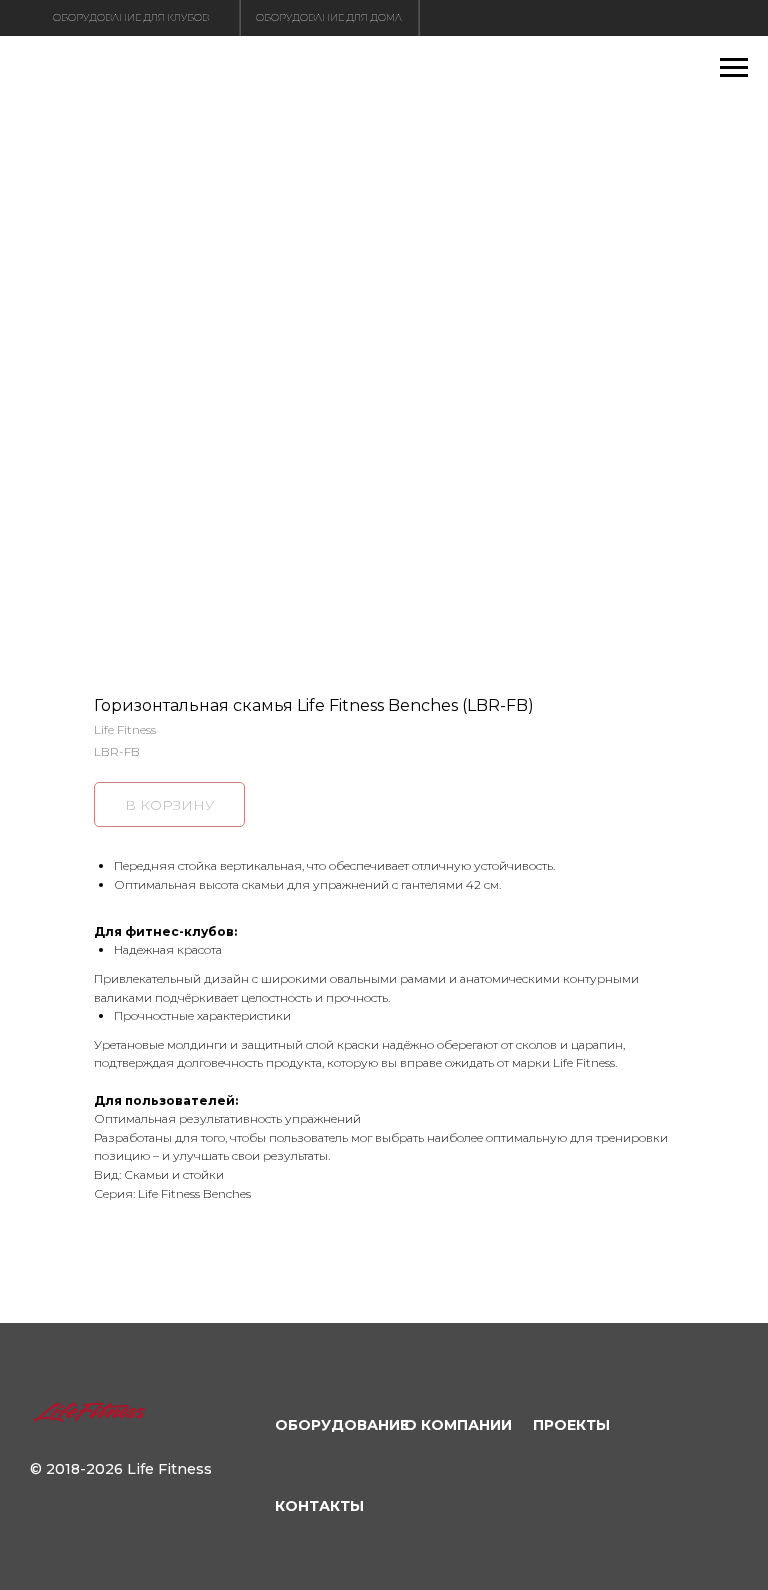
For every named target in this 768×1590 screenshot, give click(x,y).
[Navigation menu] (734, 68)
